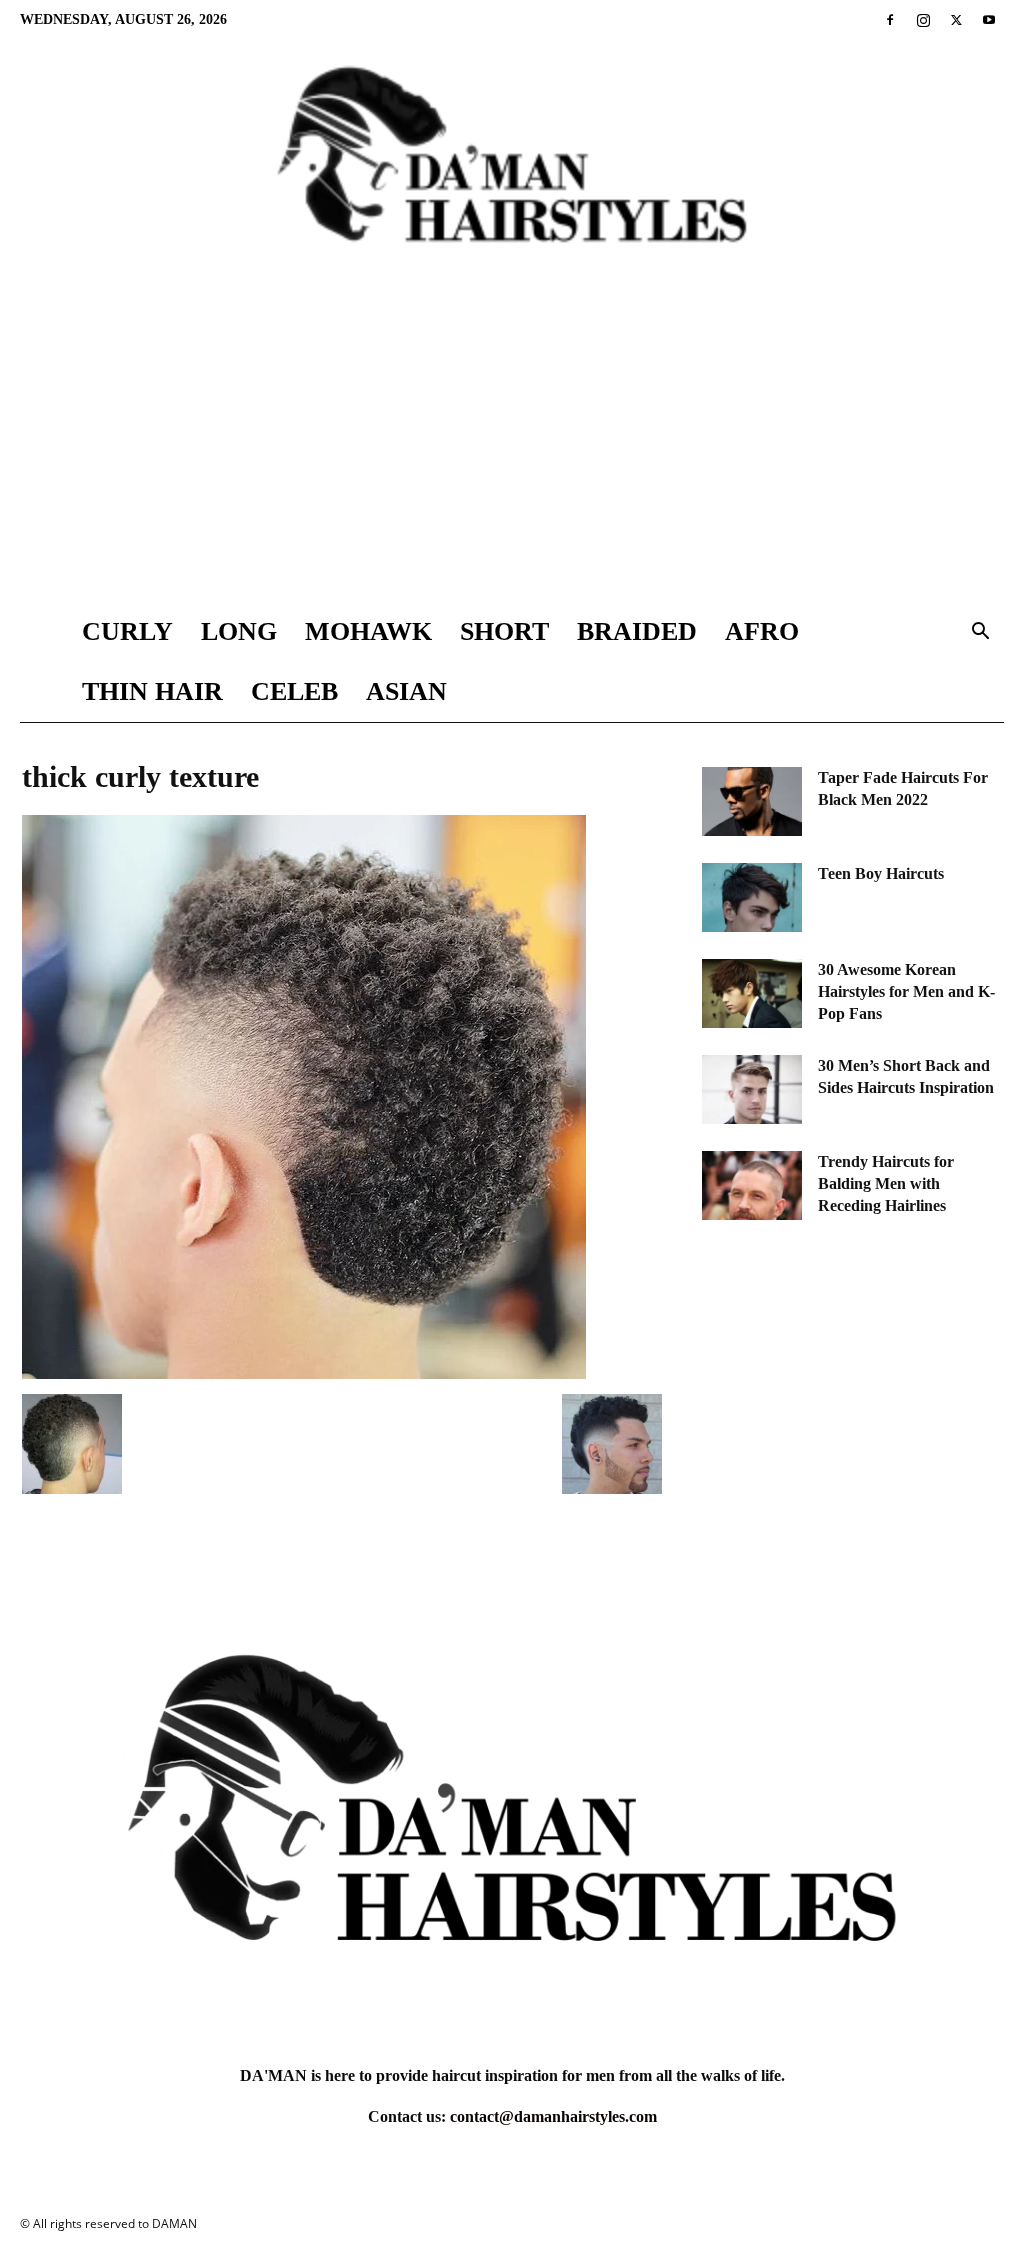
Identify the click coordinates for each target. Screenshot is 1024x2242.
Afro (762, 631)
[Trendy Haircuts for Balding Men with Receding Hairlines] (752, 1185)
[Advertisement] (512, 452)
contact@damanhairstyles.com (553, 2116)
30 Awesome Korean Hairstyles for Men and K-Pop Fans (906, 991)
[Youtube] (989, 20)
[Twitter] (956, 20)
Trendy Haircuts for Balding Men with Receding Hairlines (886, 1183)
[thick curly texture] (304, 1373)
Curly (127, 631)
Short (504, 631)
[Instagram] (923, 20)
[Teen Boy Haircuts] (752, 897)
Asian (406, 691)
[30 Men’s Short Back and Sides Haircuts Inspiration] (752, 1089)
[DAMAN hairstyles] (512, 171)
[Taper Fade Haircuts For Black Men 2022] (752, 801)
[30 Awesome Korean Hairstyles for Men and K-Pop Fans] (752, 993)
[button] (980, 633)
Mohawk (368, 631)
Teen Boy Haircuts (881, 873)
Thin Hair (152, 691)
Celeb (294, 691)
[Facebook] (890, 20)
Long (239, 631)
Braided (637, 631)
